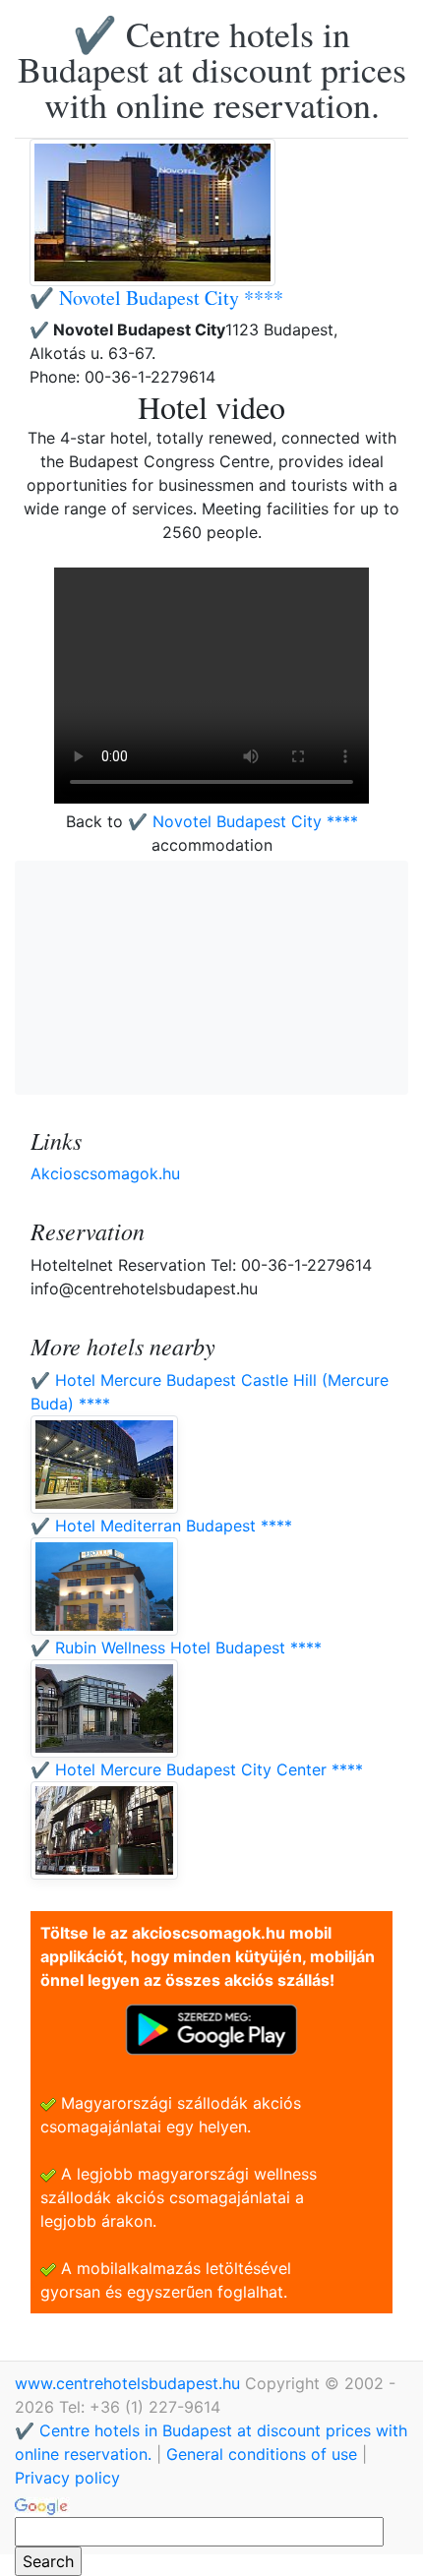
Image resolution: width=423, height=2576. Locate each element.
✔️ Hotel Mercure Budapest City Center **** (197, 1769)
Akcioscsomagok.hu (105, 1173)
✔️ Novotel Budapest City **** (156, 298)
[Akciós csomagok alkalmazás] (211, 2028)
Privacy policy (67, 2478)
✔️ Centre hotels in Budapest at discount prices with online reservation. (212, 69)
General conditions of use (262, 2454)
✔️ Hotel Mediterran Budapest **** (161, 1526)
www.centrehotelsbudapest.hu (130, 2383)
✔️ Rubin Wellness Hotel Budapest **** (176, 1647)
